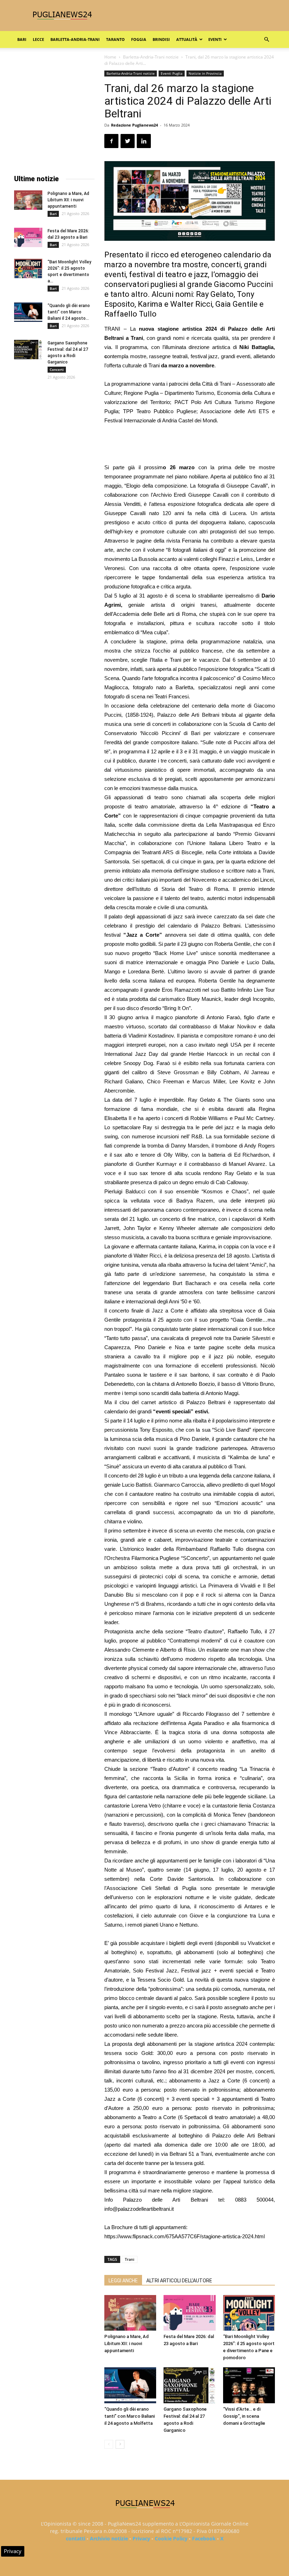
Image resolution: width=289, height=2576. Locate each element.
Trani (130, 2259)
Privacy (141, 2538)
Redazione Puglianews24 (134, 125)
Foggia (139, 39)
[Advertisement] (190, 445)
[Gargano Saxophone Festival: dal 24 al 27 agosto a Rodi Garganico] (189, 2385)
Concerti (57, 369)
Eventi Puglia (172, 73)
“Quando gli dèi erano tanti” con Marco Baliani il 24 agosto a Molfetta (130, 2416)
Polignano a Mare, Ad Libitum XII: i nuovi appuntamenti (127, 2344)
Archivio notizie (109, 2538)
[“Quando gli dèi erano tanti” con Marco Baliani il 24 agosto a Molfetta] (130, 2385)
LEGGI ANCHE (123, 2281)
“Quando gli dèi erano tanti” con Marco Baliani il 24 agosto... (69, 312)
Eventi (215, 39)
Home (110, 57)
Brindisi (161, 39)
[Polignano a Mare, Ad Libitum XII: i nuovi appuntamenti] (130, 2313)
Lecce (38, 39)
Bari (22, 39)
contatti (76, 2538)
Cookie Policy (171, 2538)
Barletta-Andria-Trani (75, 39)
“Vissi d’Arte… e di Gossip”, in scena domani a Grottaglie (244, 2416)
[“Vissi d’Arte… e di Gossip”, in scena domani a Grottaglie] (249, 2385)
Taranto (115, 39)
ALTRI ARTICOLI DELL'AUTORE (179, 2281)
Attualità (187, 39)
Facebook (204, 2538)
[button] (266, 40)
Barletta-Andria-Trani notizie (151, 57)
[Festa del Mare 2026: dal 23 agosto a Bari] (189, 2313)
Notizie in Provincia (205, 73)
